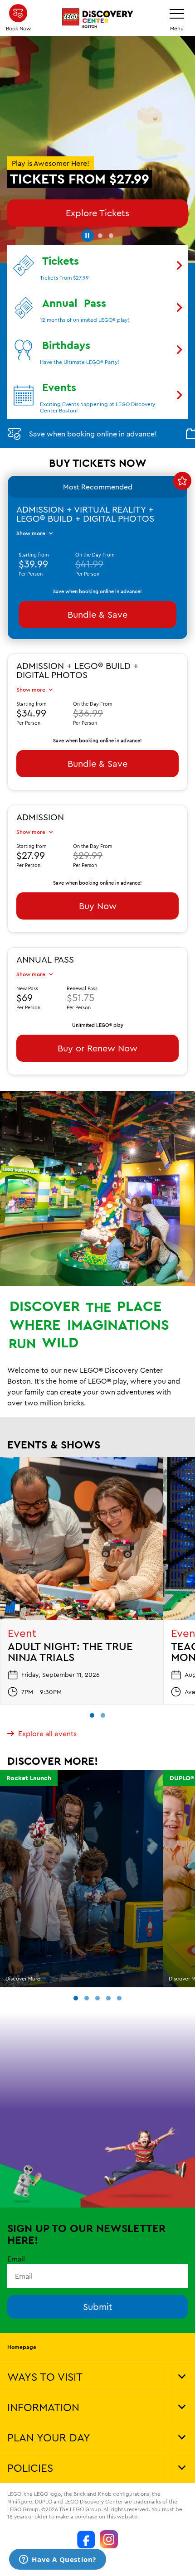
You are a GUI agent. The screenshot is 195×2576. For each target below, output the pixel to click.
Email (16, 2259)
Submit (98, 2307)
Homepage (22, 2347)
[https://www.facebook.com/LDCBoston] (86, 2539)
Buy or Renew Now (97, 1048)
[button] (87, 234)
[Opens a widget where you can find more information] (58, 2560)
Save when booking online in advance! (93, 434)
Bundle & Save (97, 614)
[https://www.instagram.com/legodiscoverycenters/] (109, 2539)
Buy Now (98, 906)
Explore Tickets (97, 213)
